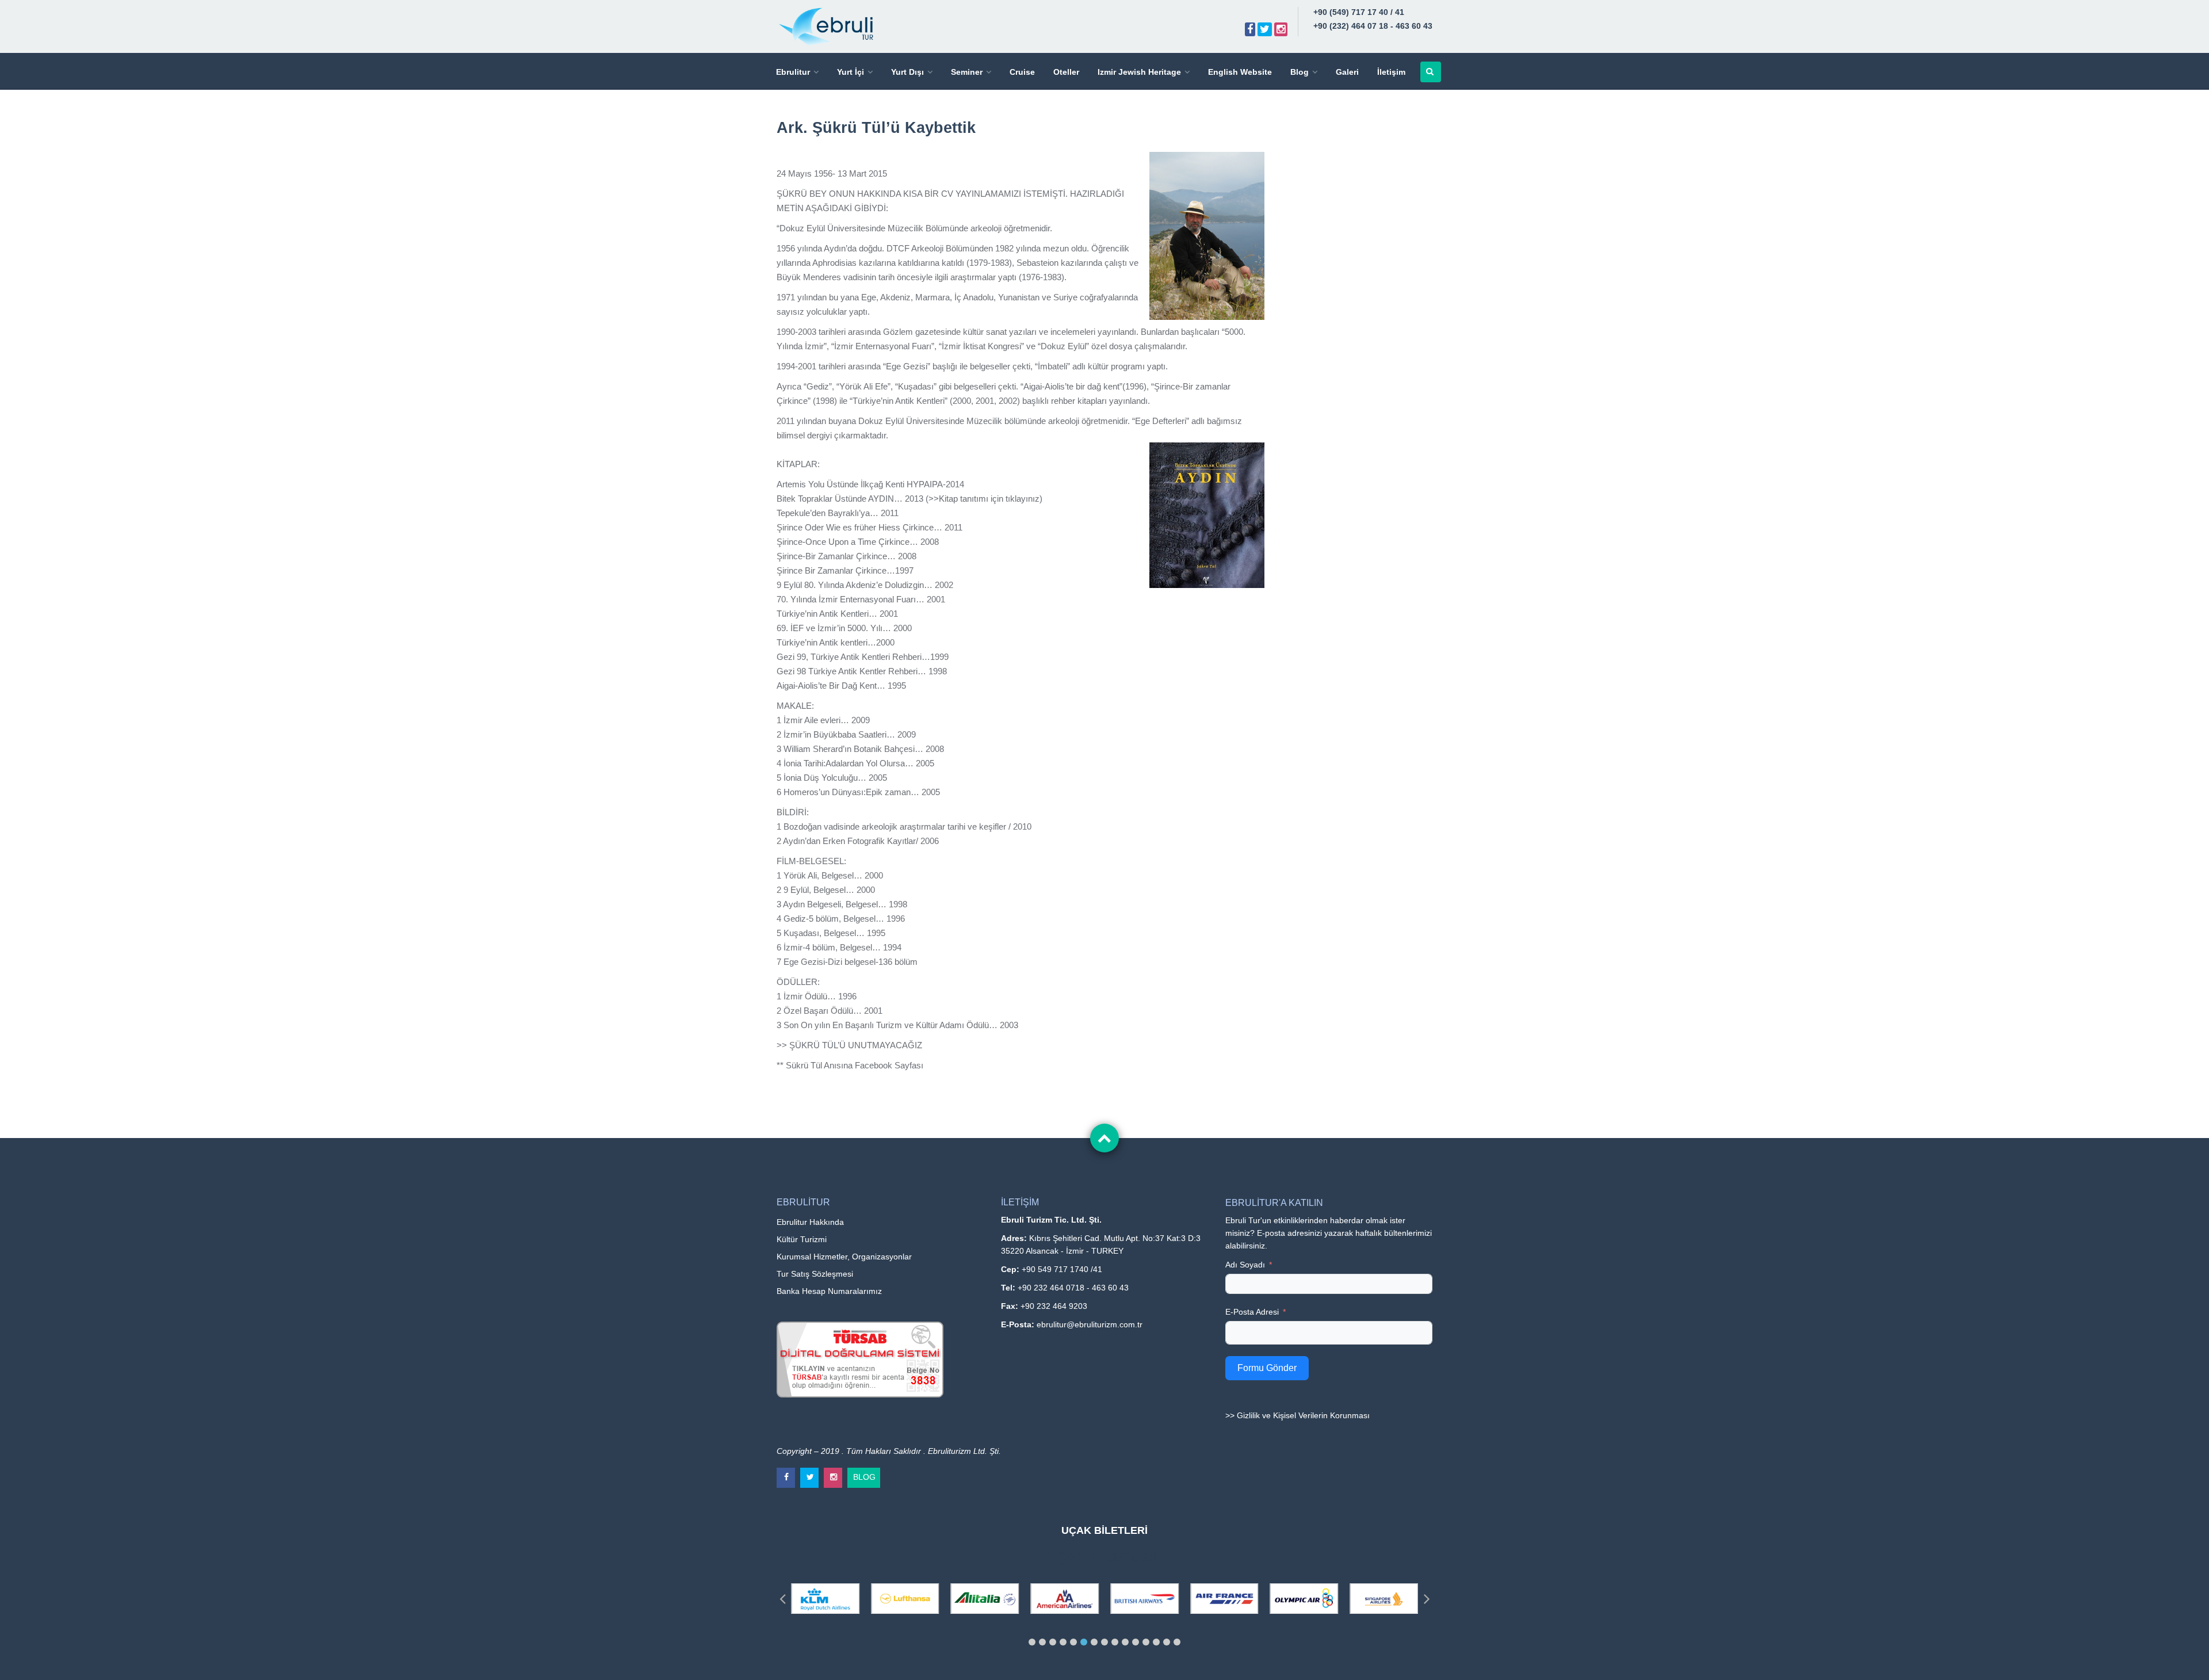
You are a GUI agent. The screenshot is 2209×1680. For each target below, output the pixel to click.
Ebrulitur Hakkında (810, 1222)
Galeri (1347, 72)
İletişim (1391, 72)
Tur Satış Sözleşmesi (815, 1274)
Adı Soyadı (1245, 1265)
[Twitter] (1265, 29)
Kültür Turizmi (802, 1239)
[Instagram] (1281, 29)
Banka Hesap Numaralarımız (829, 1291)
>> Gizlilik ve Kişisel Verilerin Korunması (1297, 1415)
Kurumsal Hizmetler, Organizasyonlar (844, 1257)
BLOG (864, 1475)
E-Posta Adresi (1252, 1312)
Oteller (1066, 72)
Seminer (967, 72)
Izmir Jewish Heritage (1139, 72)
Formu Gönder (1267, 1368)
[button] (1032, 1642)
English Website (1240, 72)
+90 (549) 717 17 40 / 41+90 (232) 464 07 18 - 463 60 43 (1373, 19)
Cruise (1022, 72)
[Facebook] (1250, 29)
